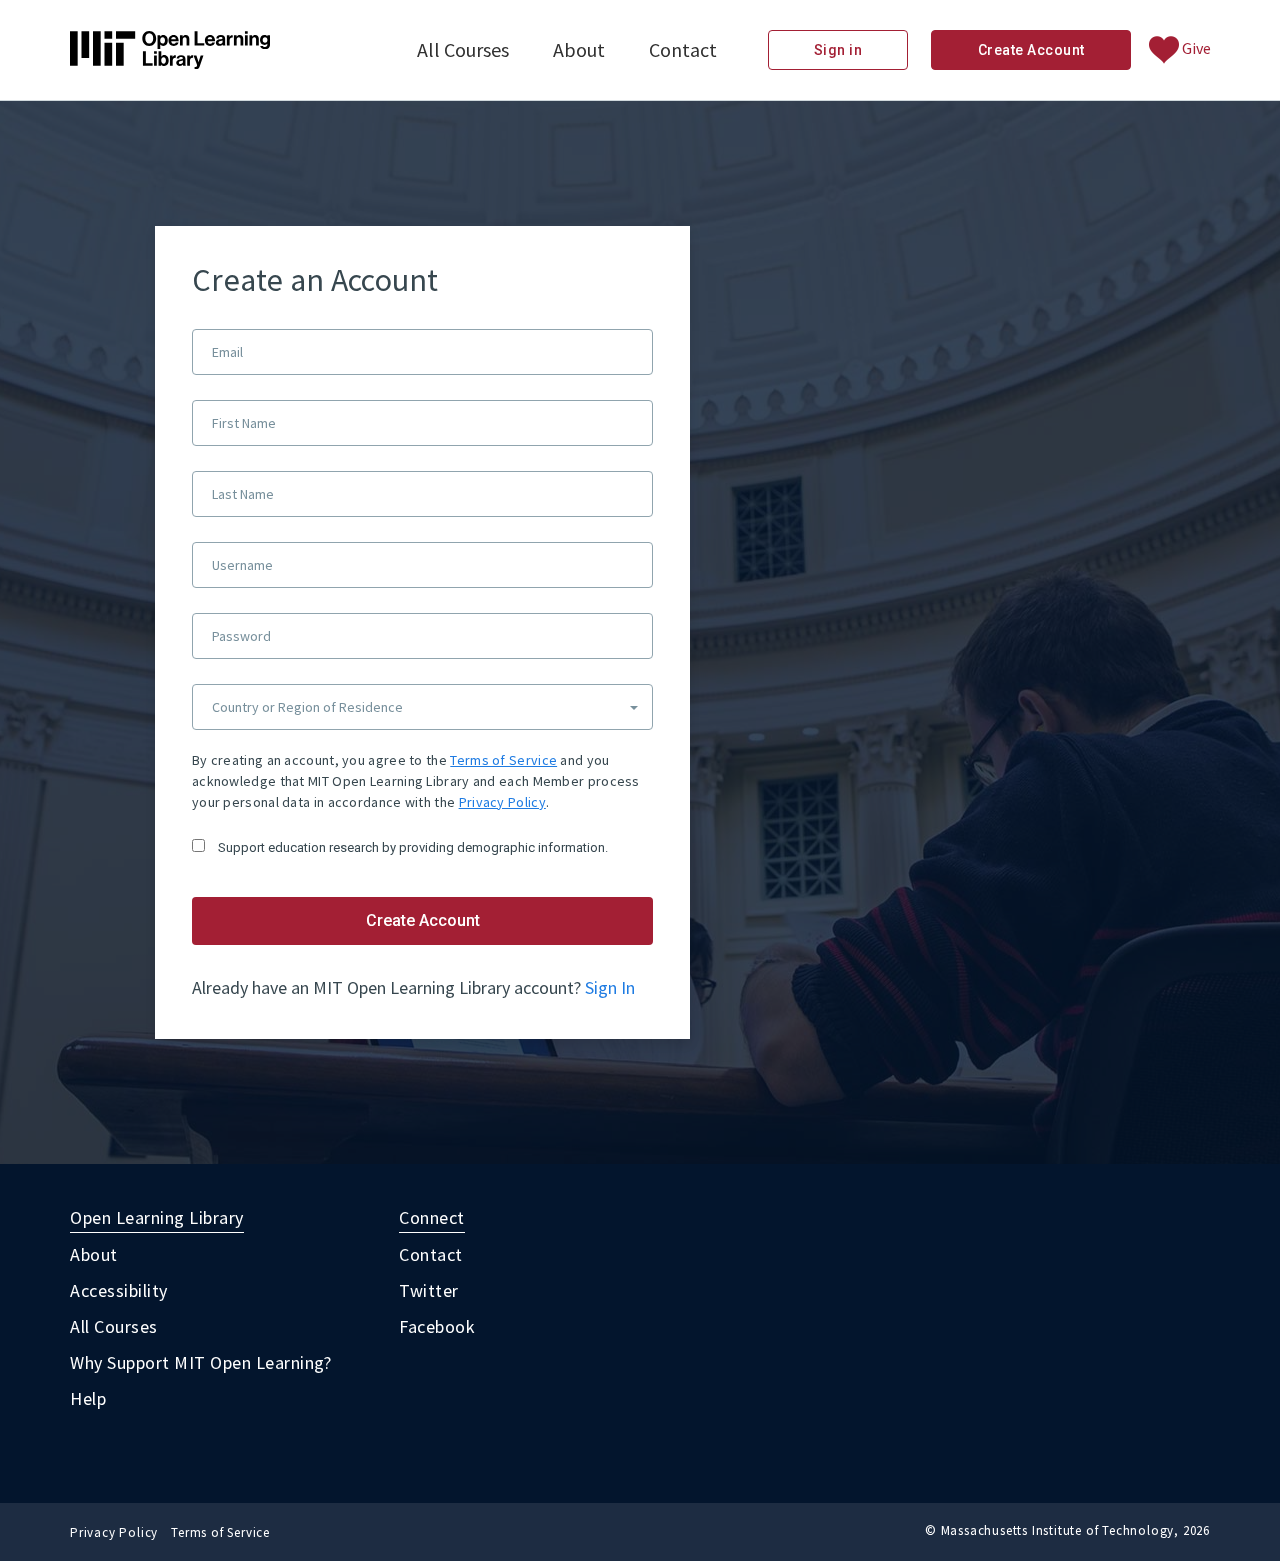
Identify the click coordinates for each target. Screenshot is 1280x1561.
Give (1195, 48)
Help (88, 1398)
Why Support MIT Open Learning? (200, 1362)
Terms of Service (503, 760)
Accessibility (119, 1290)
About (579, 49)
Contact (683, 49)
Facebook (437, 1326)
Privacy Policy (502, 802)
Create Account (1031, 50)
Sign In (610, 987)
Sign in (838, 50)
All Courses (463, 49)
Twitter (429, 1290)
